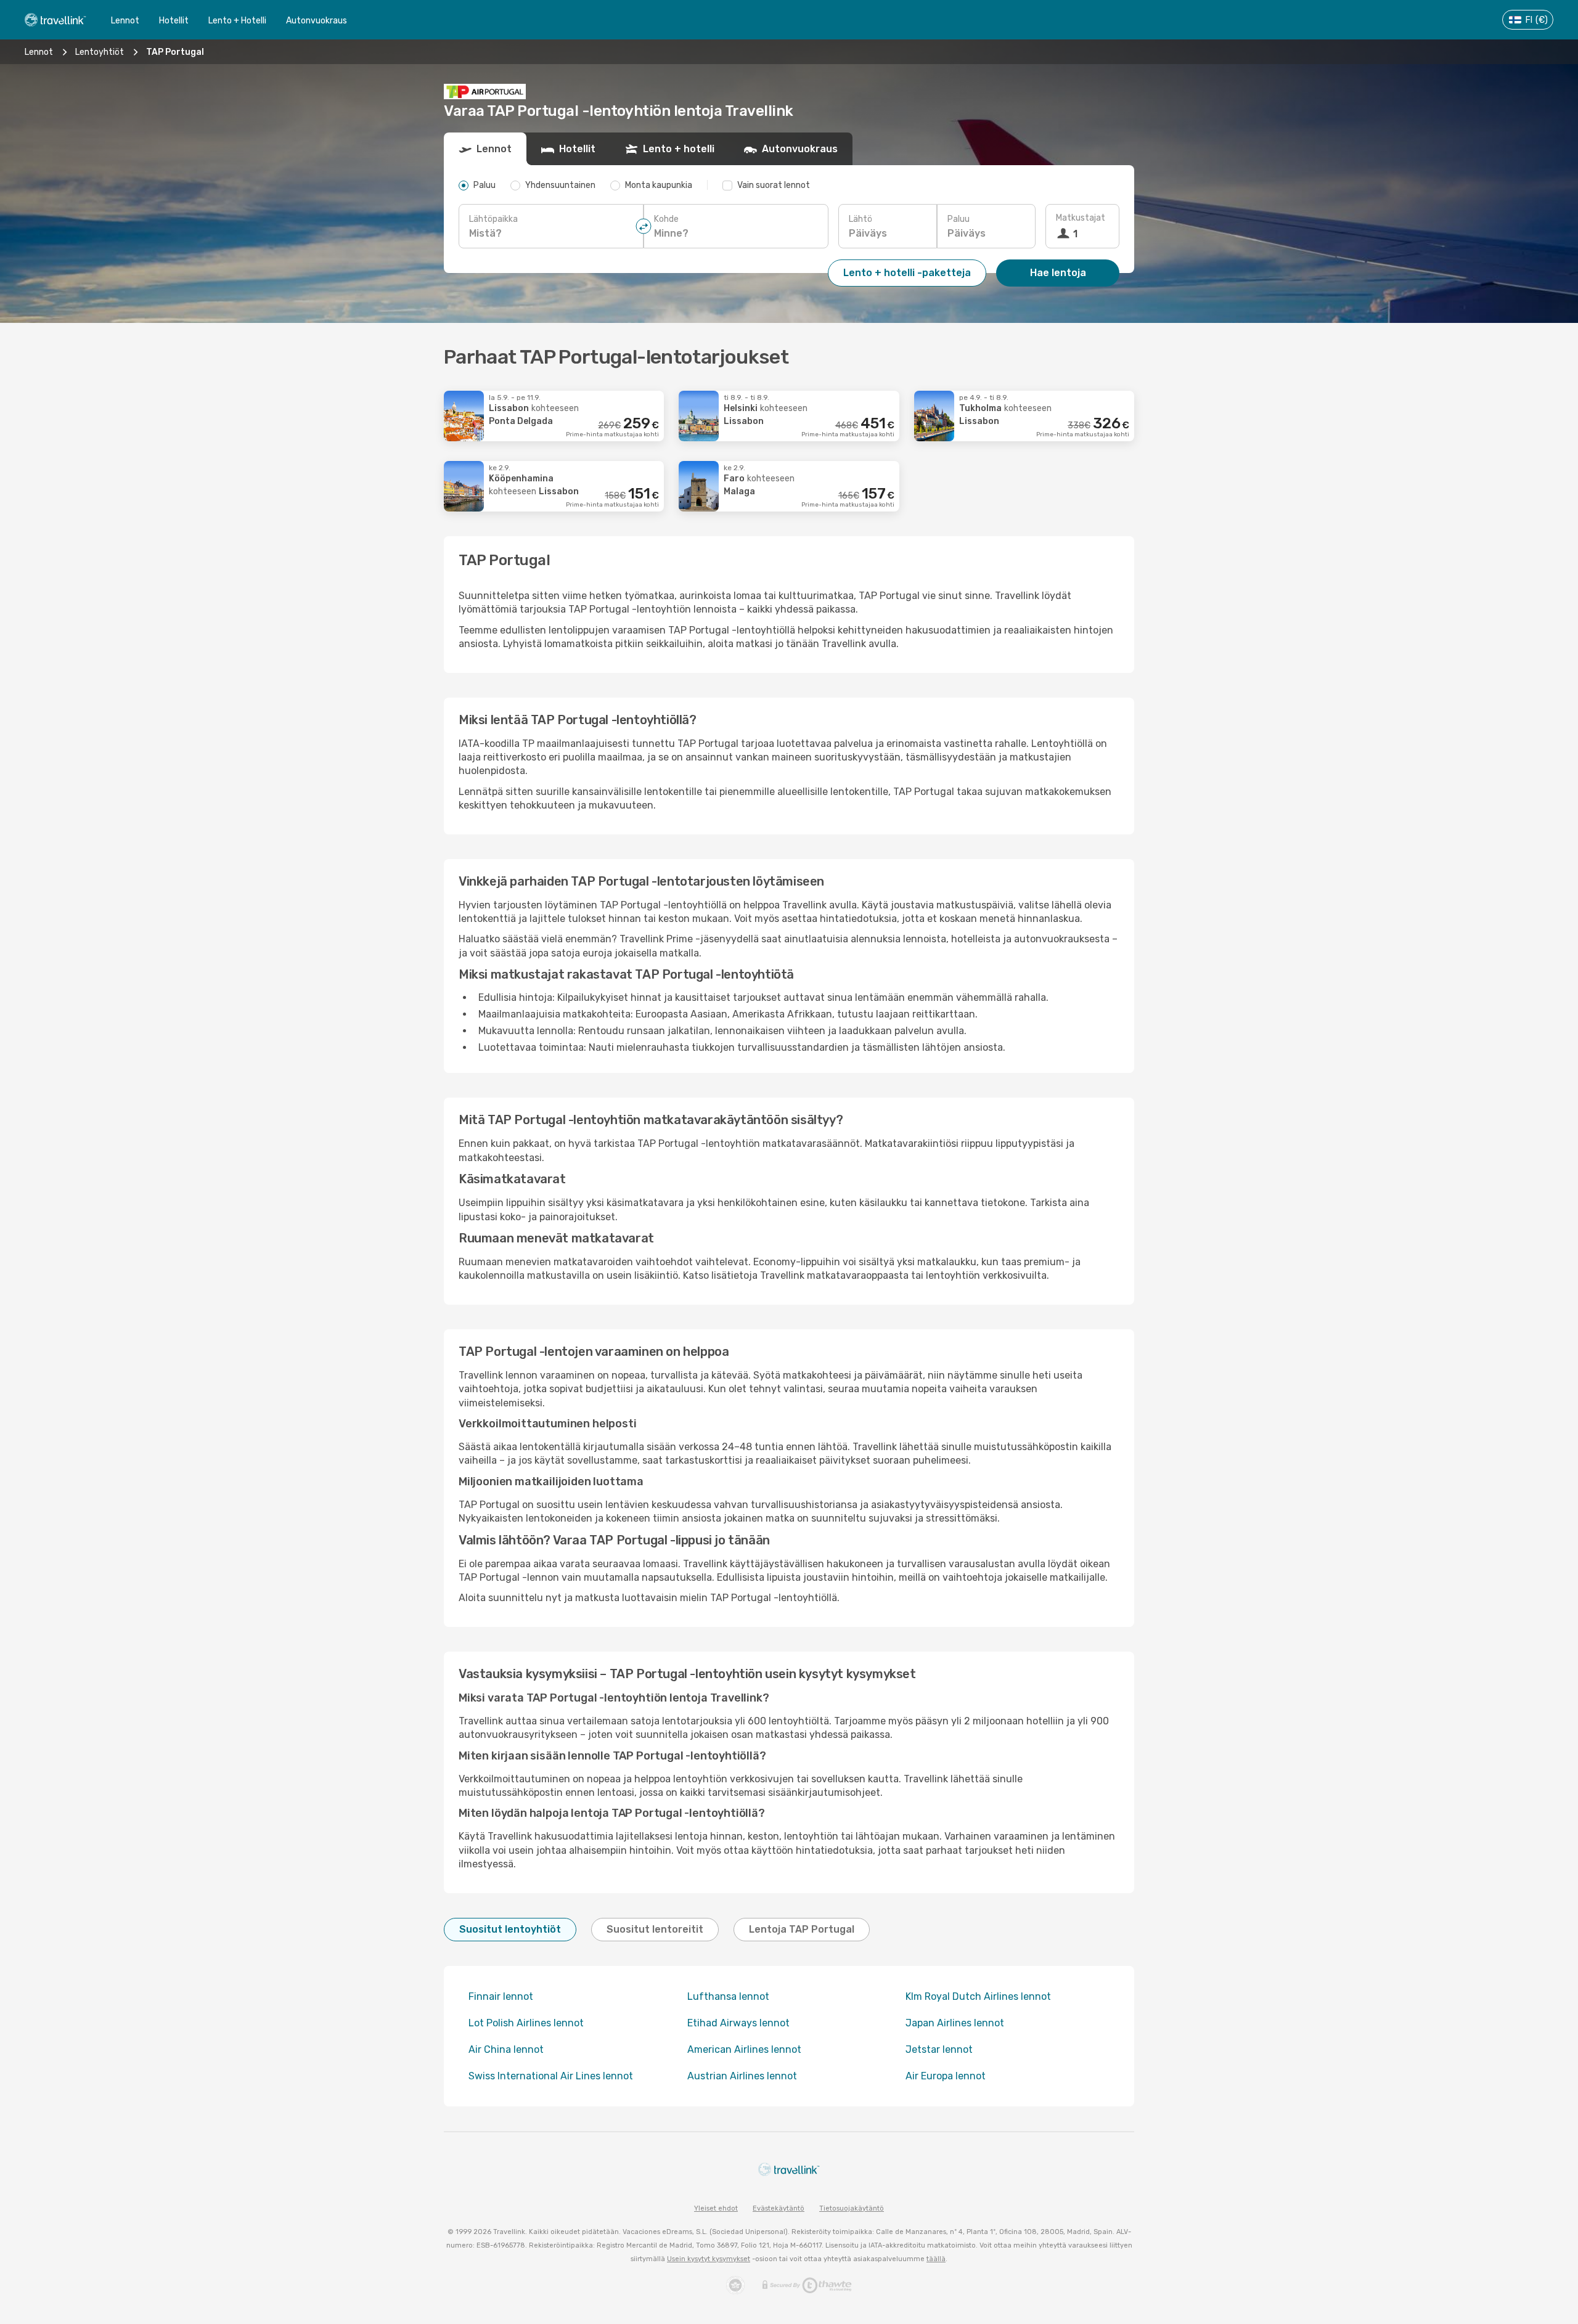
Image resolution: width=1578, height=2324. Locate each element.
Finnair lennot (501, 1996)
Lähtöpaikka (493, 219)
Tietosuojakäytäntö (852, 2208)
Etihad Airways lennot (738, 2023)
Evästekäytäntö (779, 2208)
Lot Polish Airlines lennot (526, 2023)
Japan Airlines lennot (955, 2023)
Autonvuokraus (317, 21)
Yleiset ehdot (716, 2208)
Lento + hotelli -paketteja (907, 273)
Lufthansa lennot (728, 1996)
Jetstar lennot (939, 2049)
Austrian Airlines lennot (742, 2076)
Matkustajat (1081, 218)
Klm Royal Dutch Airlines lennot (978, 1996)
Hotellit (174, 21)
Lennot (125, 21)
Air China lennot (506, 2049)
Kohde (666, 219)
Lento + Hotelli (237, 21)
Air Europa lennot (946, 2076)
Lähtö (861, 219)
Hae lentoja (1058, 273)
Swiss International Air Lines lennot (551, 2076)
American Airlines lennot (744, 2049)
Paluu (959, 219)
